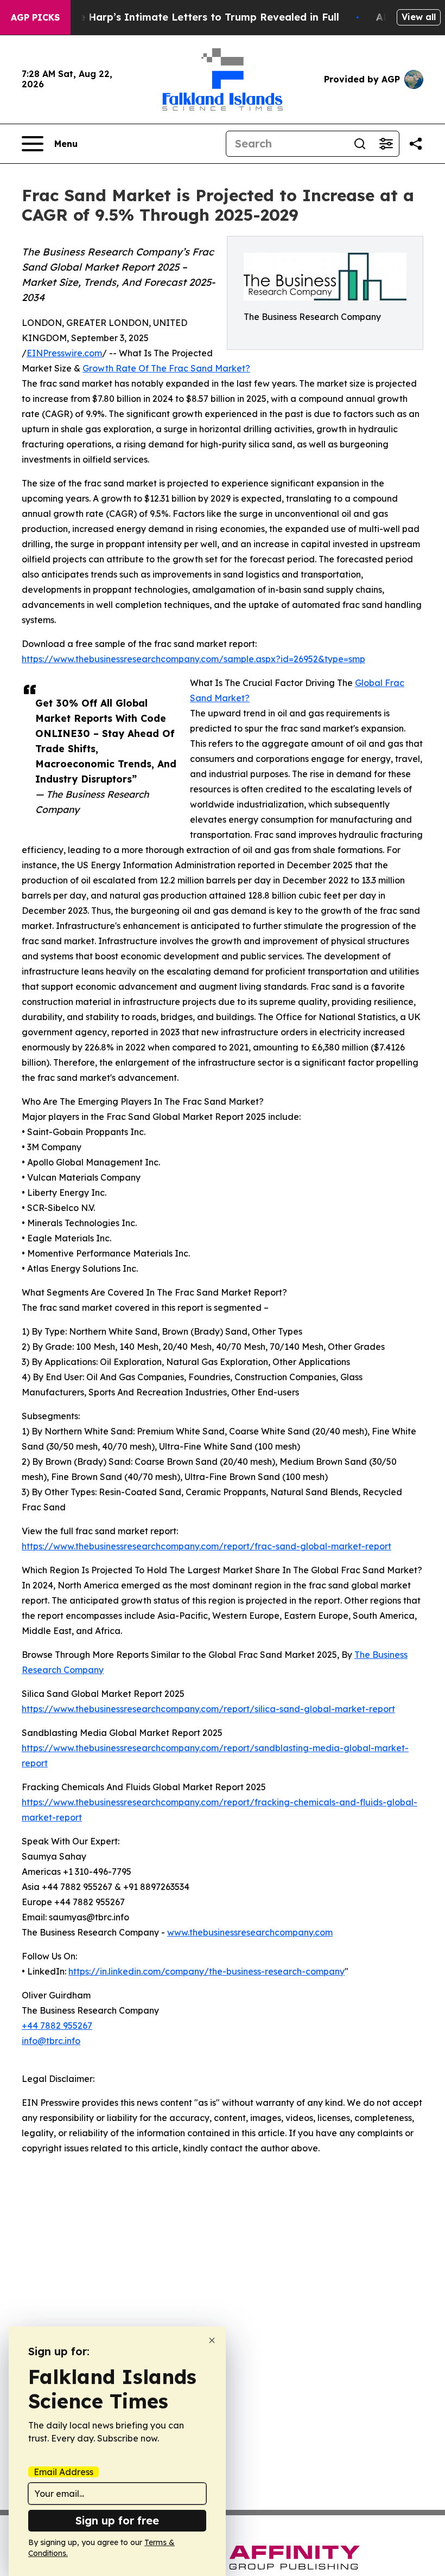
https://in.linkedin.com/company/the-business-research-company (206, 1971)
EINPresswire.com (64, 353)
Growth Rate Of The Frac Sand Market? (166, 368)
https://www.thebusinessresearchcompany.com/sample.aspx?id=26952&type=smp (193, 659)
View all (419, 17)
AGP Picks (35, 17)
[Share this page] (416, 144)
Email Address (63, 2472)
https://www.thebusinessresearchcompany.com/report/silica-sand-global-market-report (208, 1709)
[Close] (212, 2340)
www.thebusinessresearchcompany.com (250, 1932)
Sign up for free (117, 2520)
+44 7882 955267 (57, 2026)
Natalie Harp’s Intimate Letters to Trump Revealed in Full (194, 17)
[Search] (360, 144)
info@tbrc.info (51, 2041)
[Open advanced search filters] (386, 144)
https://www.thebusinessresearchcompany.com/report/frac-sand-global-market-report (206, 1546)
